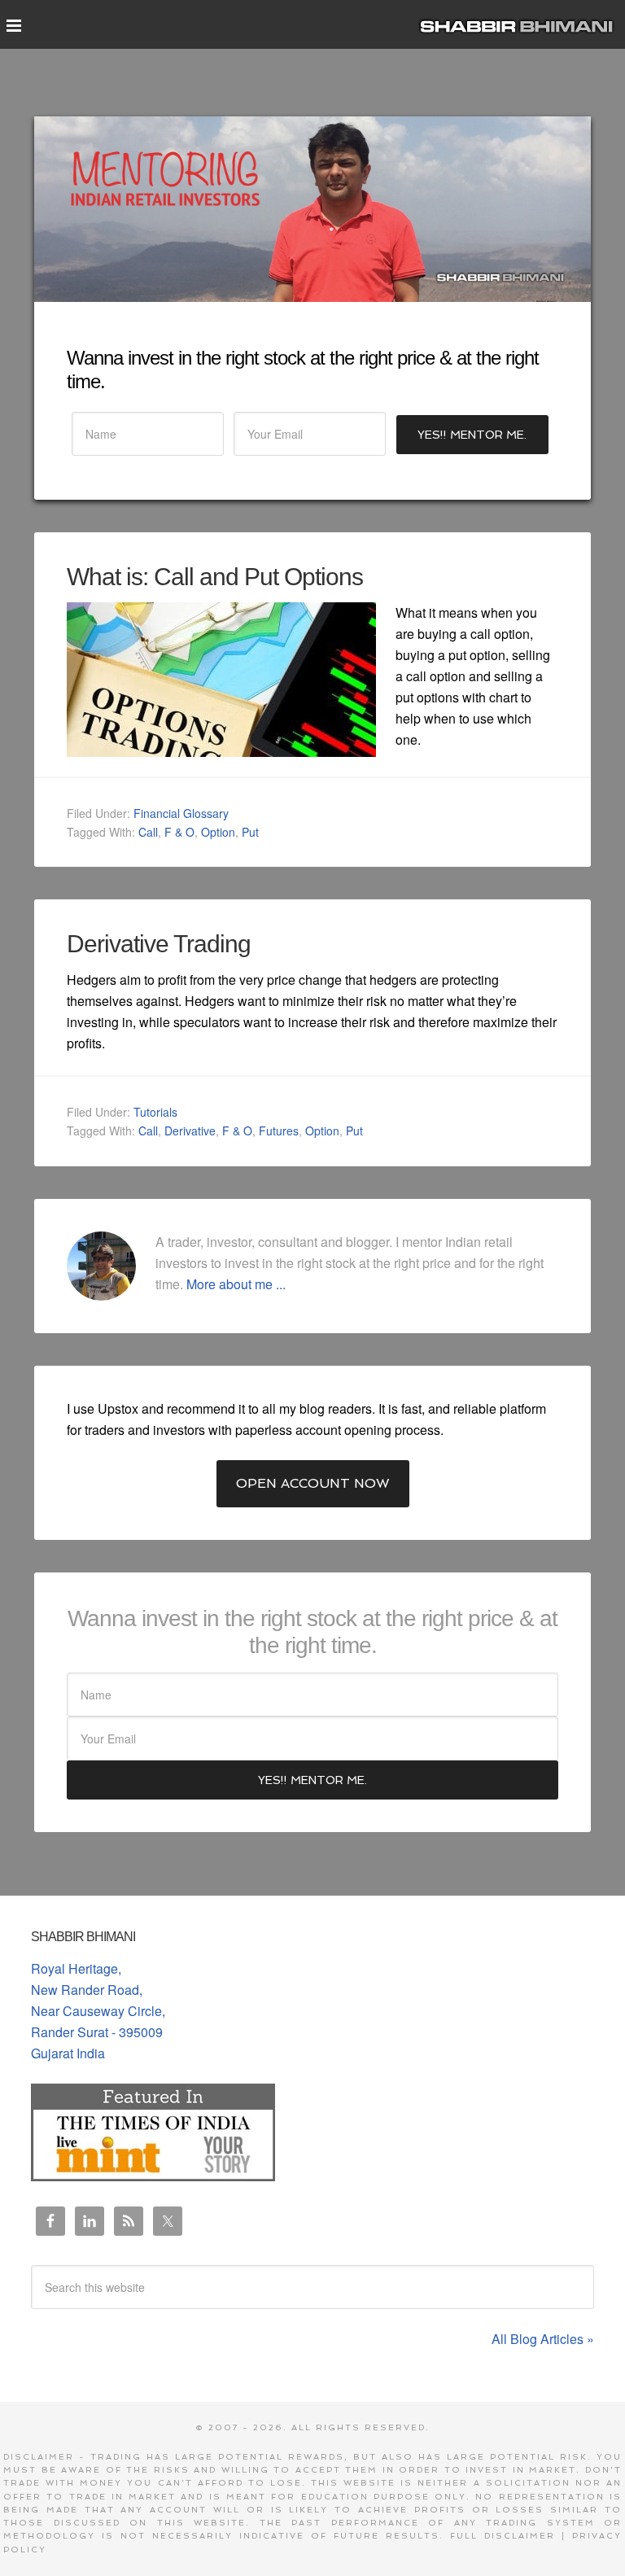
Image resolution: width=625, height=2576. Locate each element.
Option (218, 832)
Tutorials (155, 1112)
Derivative (190, 1131)
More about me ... (236, 1284)
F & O (179, 832)
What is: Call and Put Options (215, 577)
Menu (13, 31)
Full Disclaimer (503, 2536)
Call (148, 832)
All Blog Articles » (543, 2339)
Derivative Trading (159, 944)
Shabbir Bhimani (520, 24)
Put (250, 832)
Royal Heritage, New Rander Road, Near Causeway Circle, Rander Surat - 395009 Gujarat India (98, 2011)
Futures (279, 1131)
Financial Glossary (181, 813)
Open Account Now (313, 1483)
